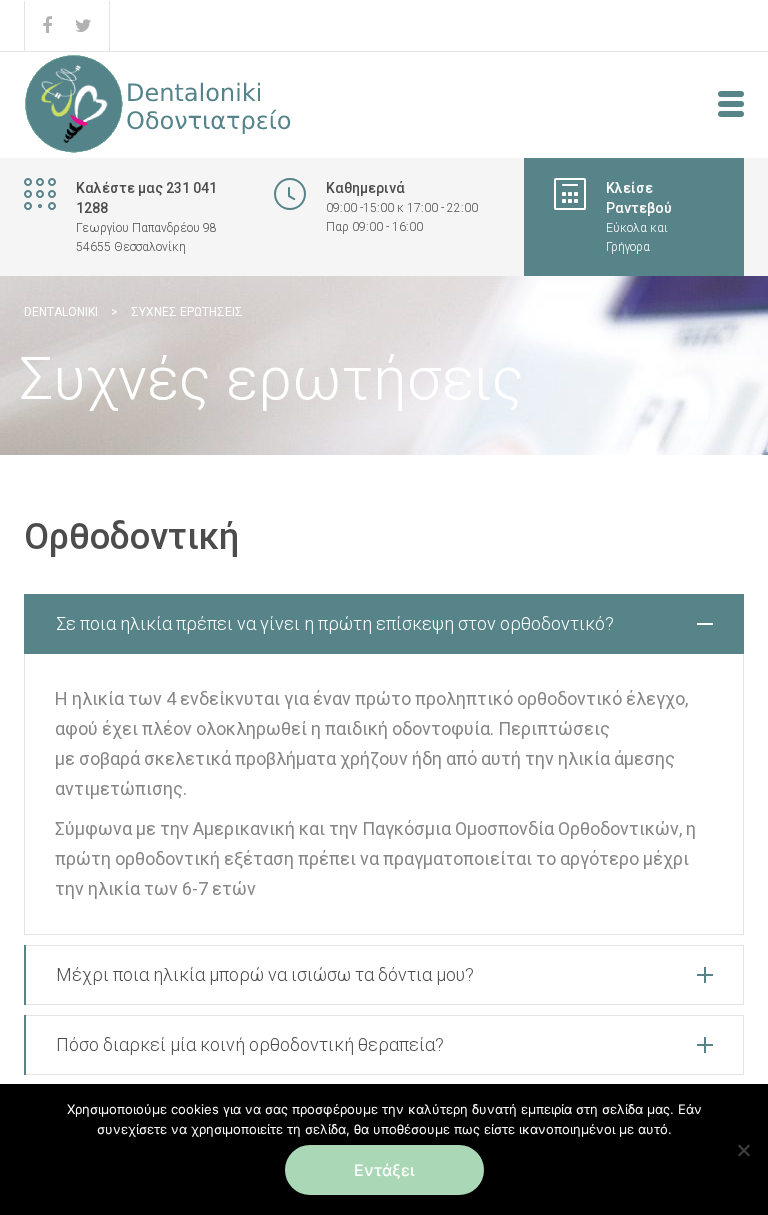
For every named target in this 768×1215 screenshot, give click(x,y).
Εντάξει (384, 1170)
